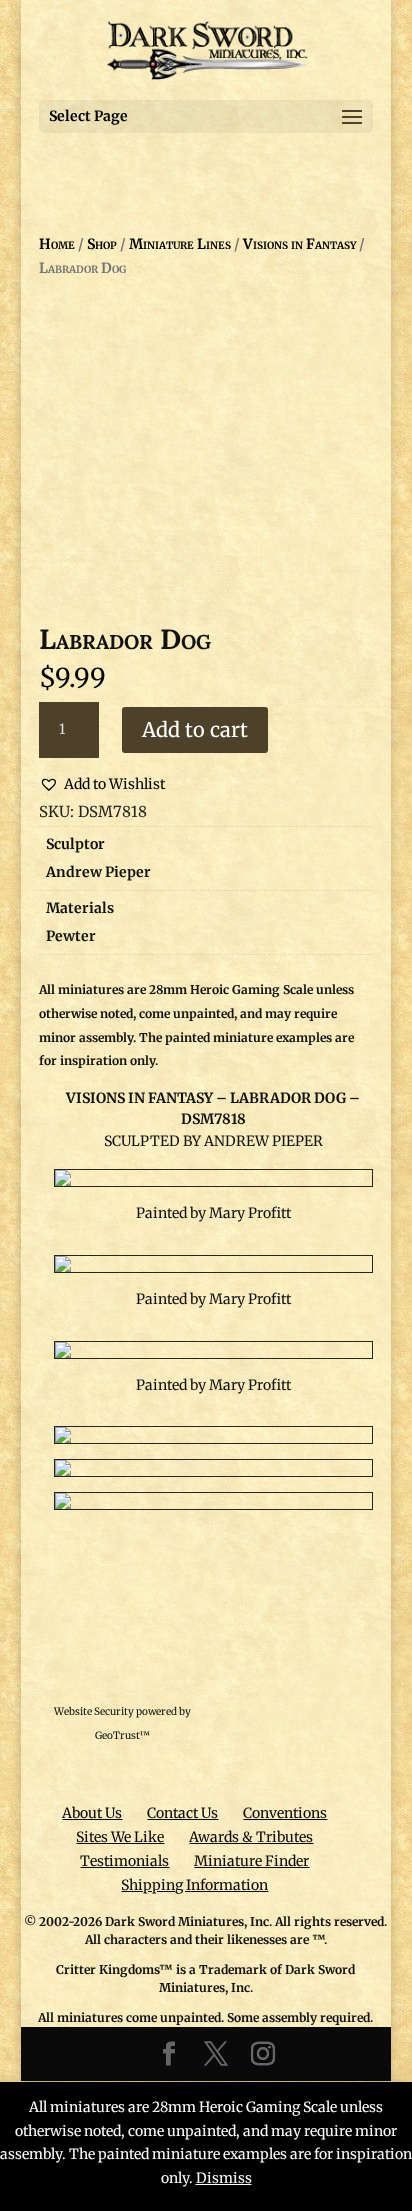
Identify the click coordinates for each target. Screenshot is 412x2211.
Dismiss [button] (224, 2178)
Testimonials (124, 1861)
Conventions (285, 1813)
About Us (92, 1813)
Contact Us (182, 1813)
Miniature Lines (180, 244)
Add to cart (195, 729)
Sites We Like (120, 1837)
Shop (102, 244)
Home (57, 244)
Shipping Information (194, 1885)
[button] (102, 785)
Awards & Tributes (251, 1837)
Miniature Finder (251, 1861)
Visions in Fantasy (299, 244)
